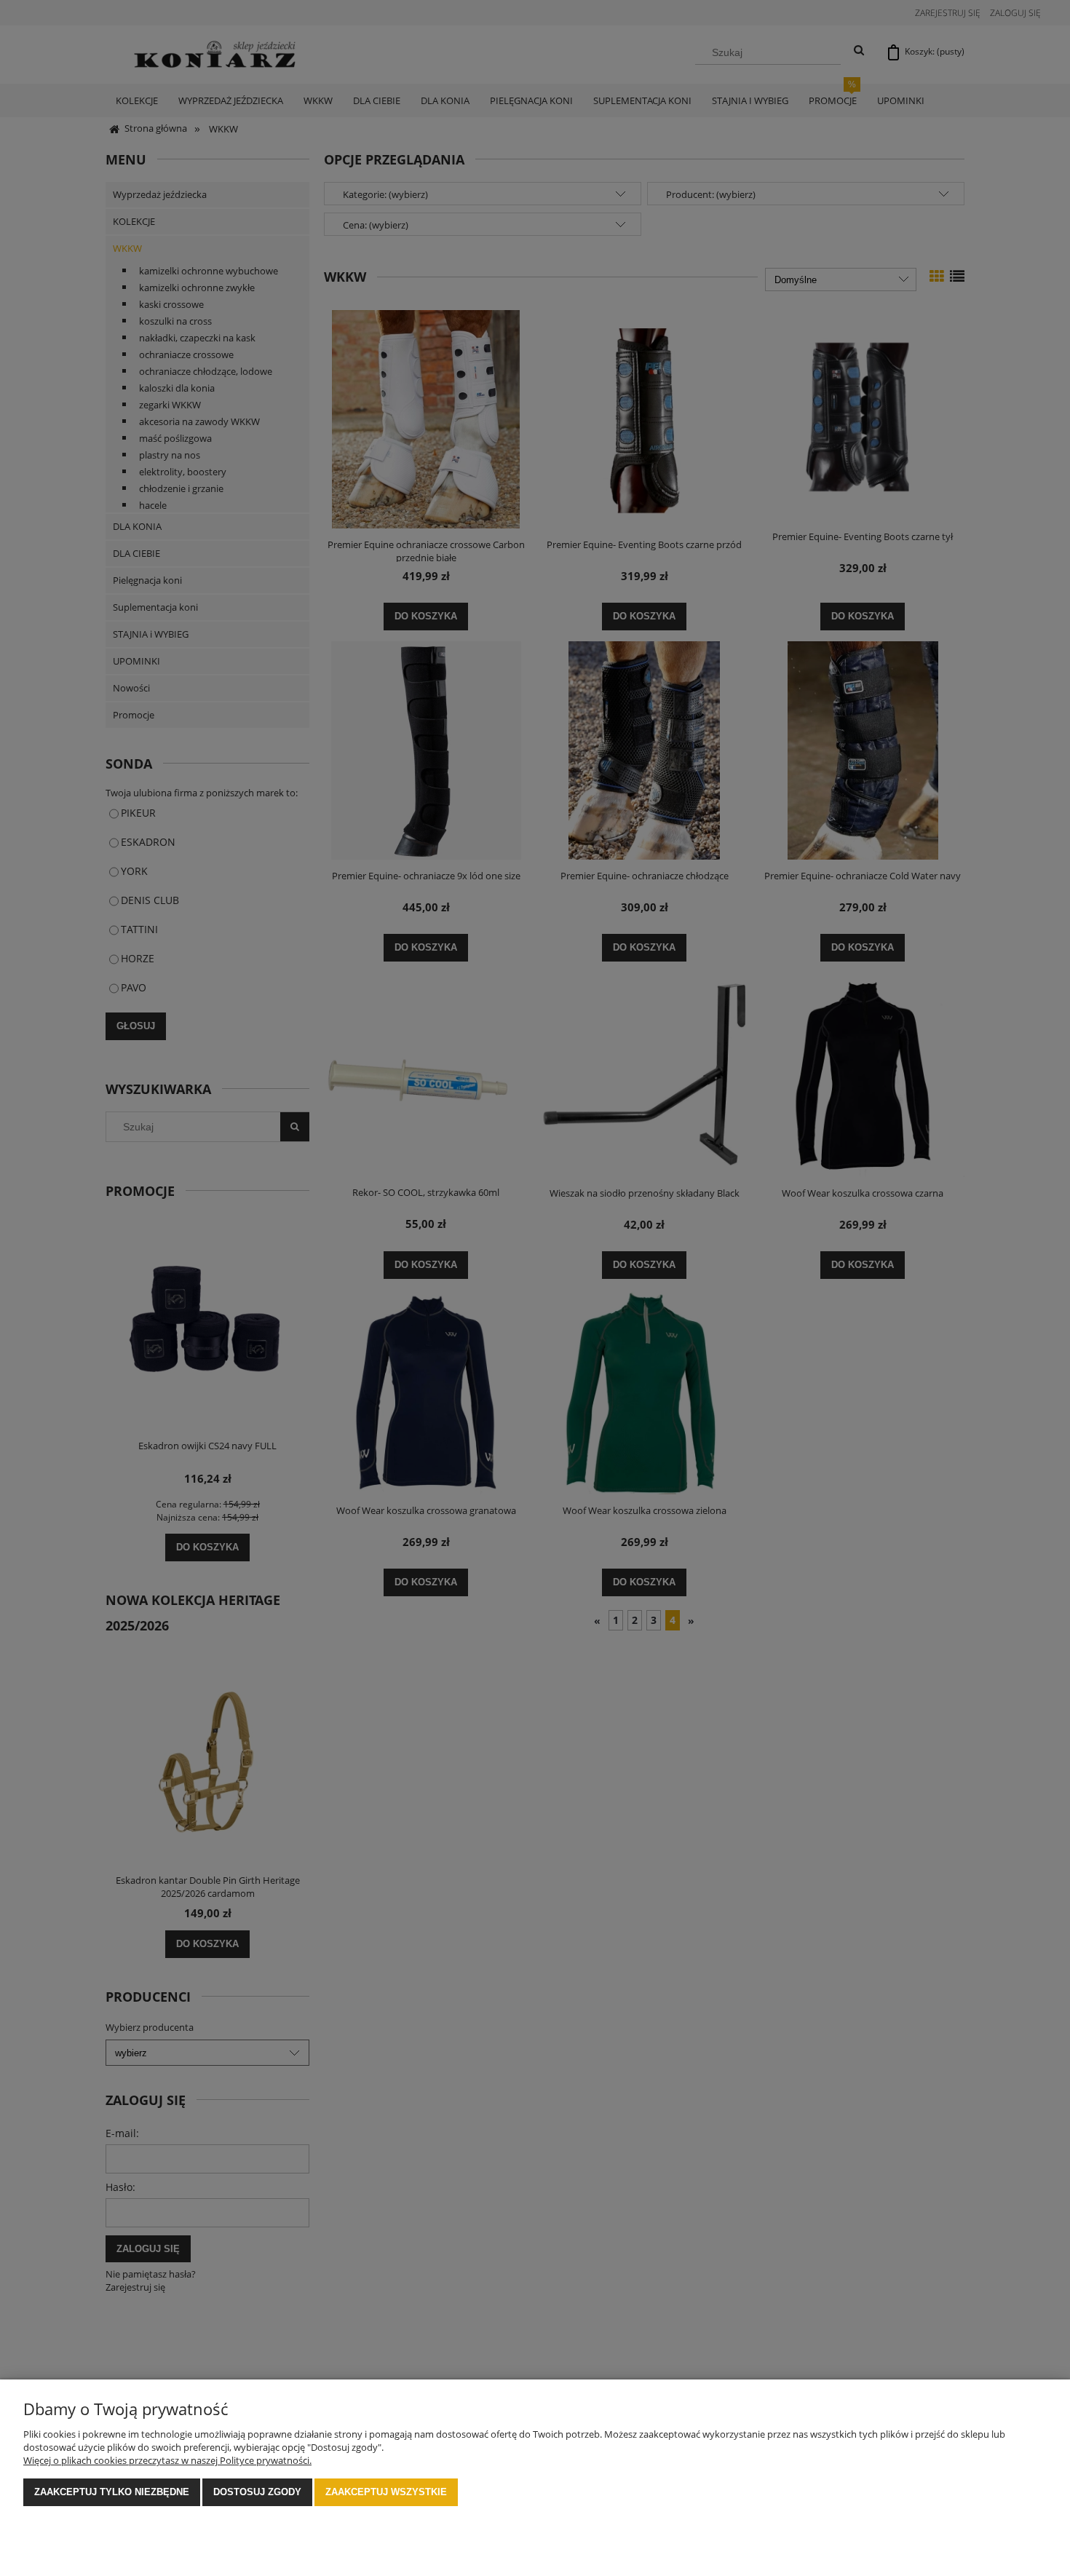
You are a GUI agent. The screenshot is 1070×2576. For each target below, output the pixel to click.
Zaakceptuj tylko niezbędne (112, 2492)
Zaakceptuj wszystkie (386, 2492)
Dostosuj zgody (257, 2492)
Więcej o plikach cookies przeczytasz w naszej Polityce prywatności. (167, 2460)
